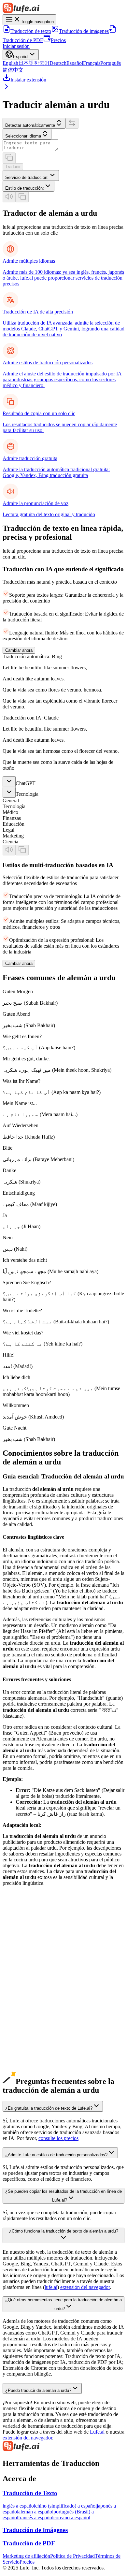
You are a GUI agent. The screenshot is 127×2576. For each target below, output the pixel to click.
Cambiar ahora (19, 650)
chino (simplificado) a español (66, 2506)
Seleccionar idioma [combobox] (23, 136)
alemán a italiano (20, 2030)
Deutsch (58, 63)
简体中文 (13, 70)
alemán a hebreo (19, 2077)
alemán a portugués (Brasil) (31, 2024)
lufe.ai (51, 2287)
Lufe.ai (97, 2432)
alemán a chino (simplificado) (33, 1995)
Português (111, 63)
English (10, 63)
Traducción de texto (31, 31)
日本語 (26, 63)
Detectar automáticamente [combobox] (30, 125)
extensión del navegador (85, 2287)
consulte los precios (58, 2138)
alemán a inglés (18, 1989)
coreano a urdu (18, 1983)
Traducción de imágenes (84, 31)
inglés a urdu (16, 1948)
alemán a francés (20, 2019)
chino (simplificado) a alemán (33, 1954)
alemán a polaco (19, 2066)
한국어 (42, 63)
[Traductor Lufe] (63, 8)
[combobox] (31, 175)
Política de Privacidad (72, 2556)
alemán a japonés (20, 2001)
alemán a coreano (21, 2007)
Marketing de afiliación (26, 2556)
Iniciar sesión (16, 46)
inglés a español (19, 2506)
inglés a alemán (18, 1942)
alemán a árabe (18, 2042)
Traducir (13, 167)
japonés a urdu (18, 1972)
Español (75, 63)
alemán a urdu (17, 2060)
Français (92, 63)
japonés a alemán (20, 1966)
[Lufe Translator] (63, 2447)
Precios (58, 40)
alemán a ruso (17, 2036)
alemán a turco (18, 2071)
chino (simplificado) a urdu (30, 1960)
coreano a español (72, 2518)
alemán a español (20, 2013)
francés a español (36, 2518)
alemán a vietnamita (23, 2054)
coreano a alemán (21, 1978)
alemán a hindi (18, 2048)
